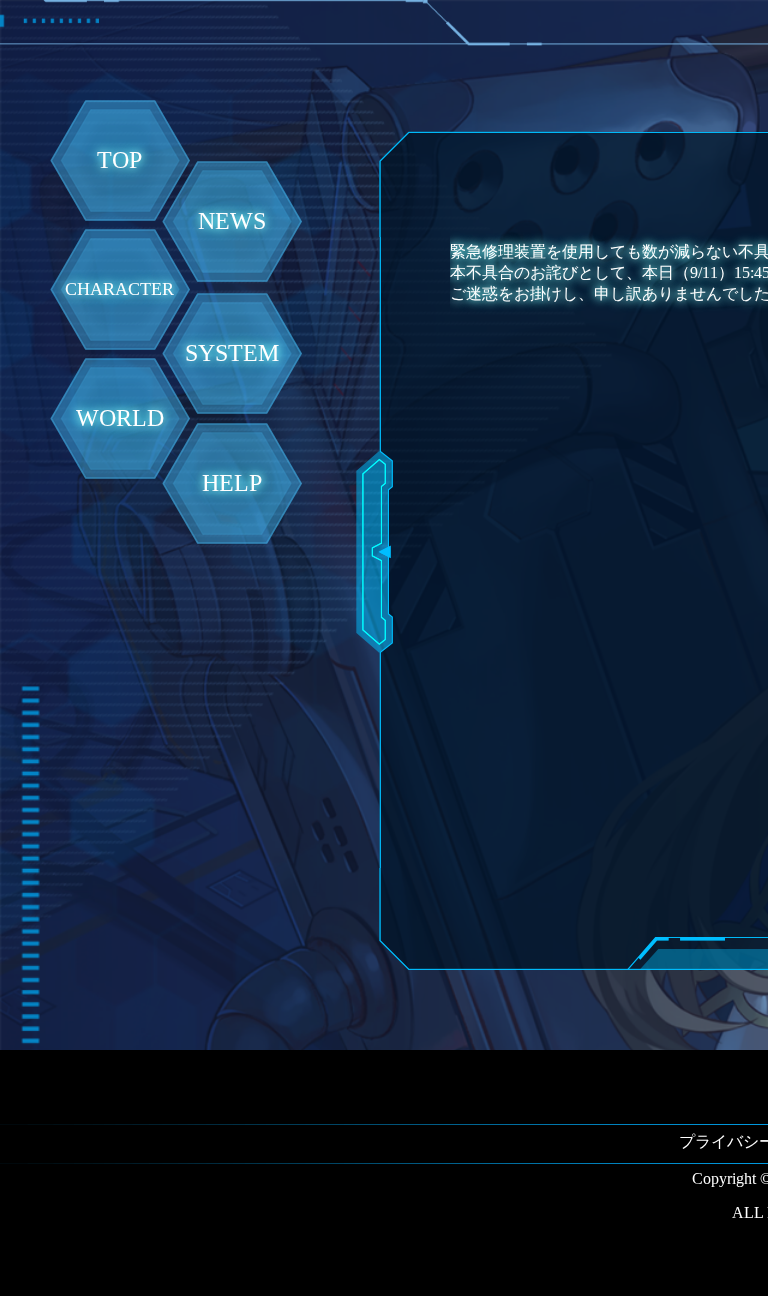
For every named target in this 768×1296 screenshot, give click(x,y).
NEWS (232, 221)
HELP (232, 483)
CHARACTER (119, 289)
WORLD (120, 418)
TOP (119, 160)
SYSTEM (232, 353)
